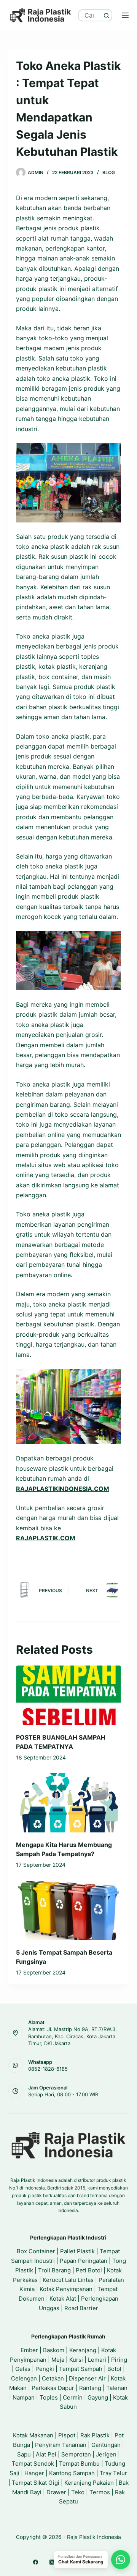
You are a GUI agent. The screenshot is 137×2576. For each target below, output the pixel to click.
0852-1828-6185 (48, 2069)
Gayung (98, 2397)
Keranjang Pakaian (89, 2483)
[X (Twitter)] (52, 2562)
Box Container (36, 2251)
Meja (58, 2360)
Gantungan (106, 2445)
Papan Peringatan (84, 2261)
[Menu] (125, 15)
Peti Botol (89, 2270)
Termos (100, 2492)
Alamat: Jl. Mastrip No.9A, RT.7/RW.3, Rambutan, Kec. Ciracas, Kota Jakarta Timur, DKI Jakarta (72, 2036)
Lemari (97, 2360)
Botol (114, 2369)
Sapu (24, 2454)
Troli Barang (54, 2270)
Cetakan (53, 2378)
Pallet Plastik (77, 2251)
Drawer (56, 2492)
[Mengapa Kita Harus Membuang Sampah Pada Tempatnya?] (69, 1803)
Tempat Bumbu (79, 2464)
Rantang (90, 2388)
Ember (29, 2350)
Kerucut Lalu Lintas (68, 2280)
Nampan (24, 2397)
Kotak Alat (63, 2299)
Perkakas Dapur (53, 2388)
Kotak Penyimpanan (66, 2289)
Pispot (67, 2435)
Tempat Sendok (33, 2464)
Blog (109, 172)
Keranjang (83, 2350)
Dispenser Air (87, 2378)
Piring (119, 2360)
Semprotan (76, 2454)
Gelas (23, 2369)
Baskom (54, 2350)
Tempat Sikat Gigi (36, 2483)
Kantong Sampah (72, 2473)
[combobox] (90, 15)
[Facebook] (36, 2562)
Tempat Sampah (81, 2369)
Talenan (117, 2388)
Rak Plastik (95, 2435)
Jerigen (106, 2454)
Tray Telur (113, 2473)
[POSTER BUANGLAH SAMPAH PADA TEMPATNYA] (69, 1695)
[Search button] (106, 15)
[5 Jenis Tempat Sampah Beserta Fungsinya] (69, 1911)
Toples (49, 2397)
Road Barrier (81, 2308)
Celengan (24, 2378)
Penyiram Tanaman (61, 2445)
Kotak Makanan (33, 2435)
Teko (78, 2492)
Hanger (34, 2473)
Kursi (76, 2360)
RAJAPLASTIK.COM (46, 1538)
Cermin (73, 2397)
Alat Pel (46, 2454)
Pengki (45, 2369)
